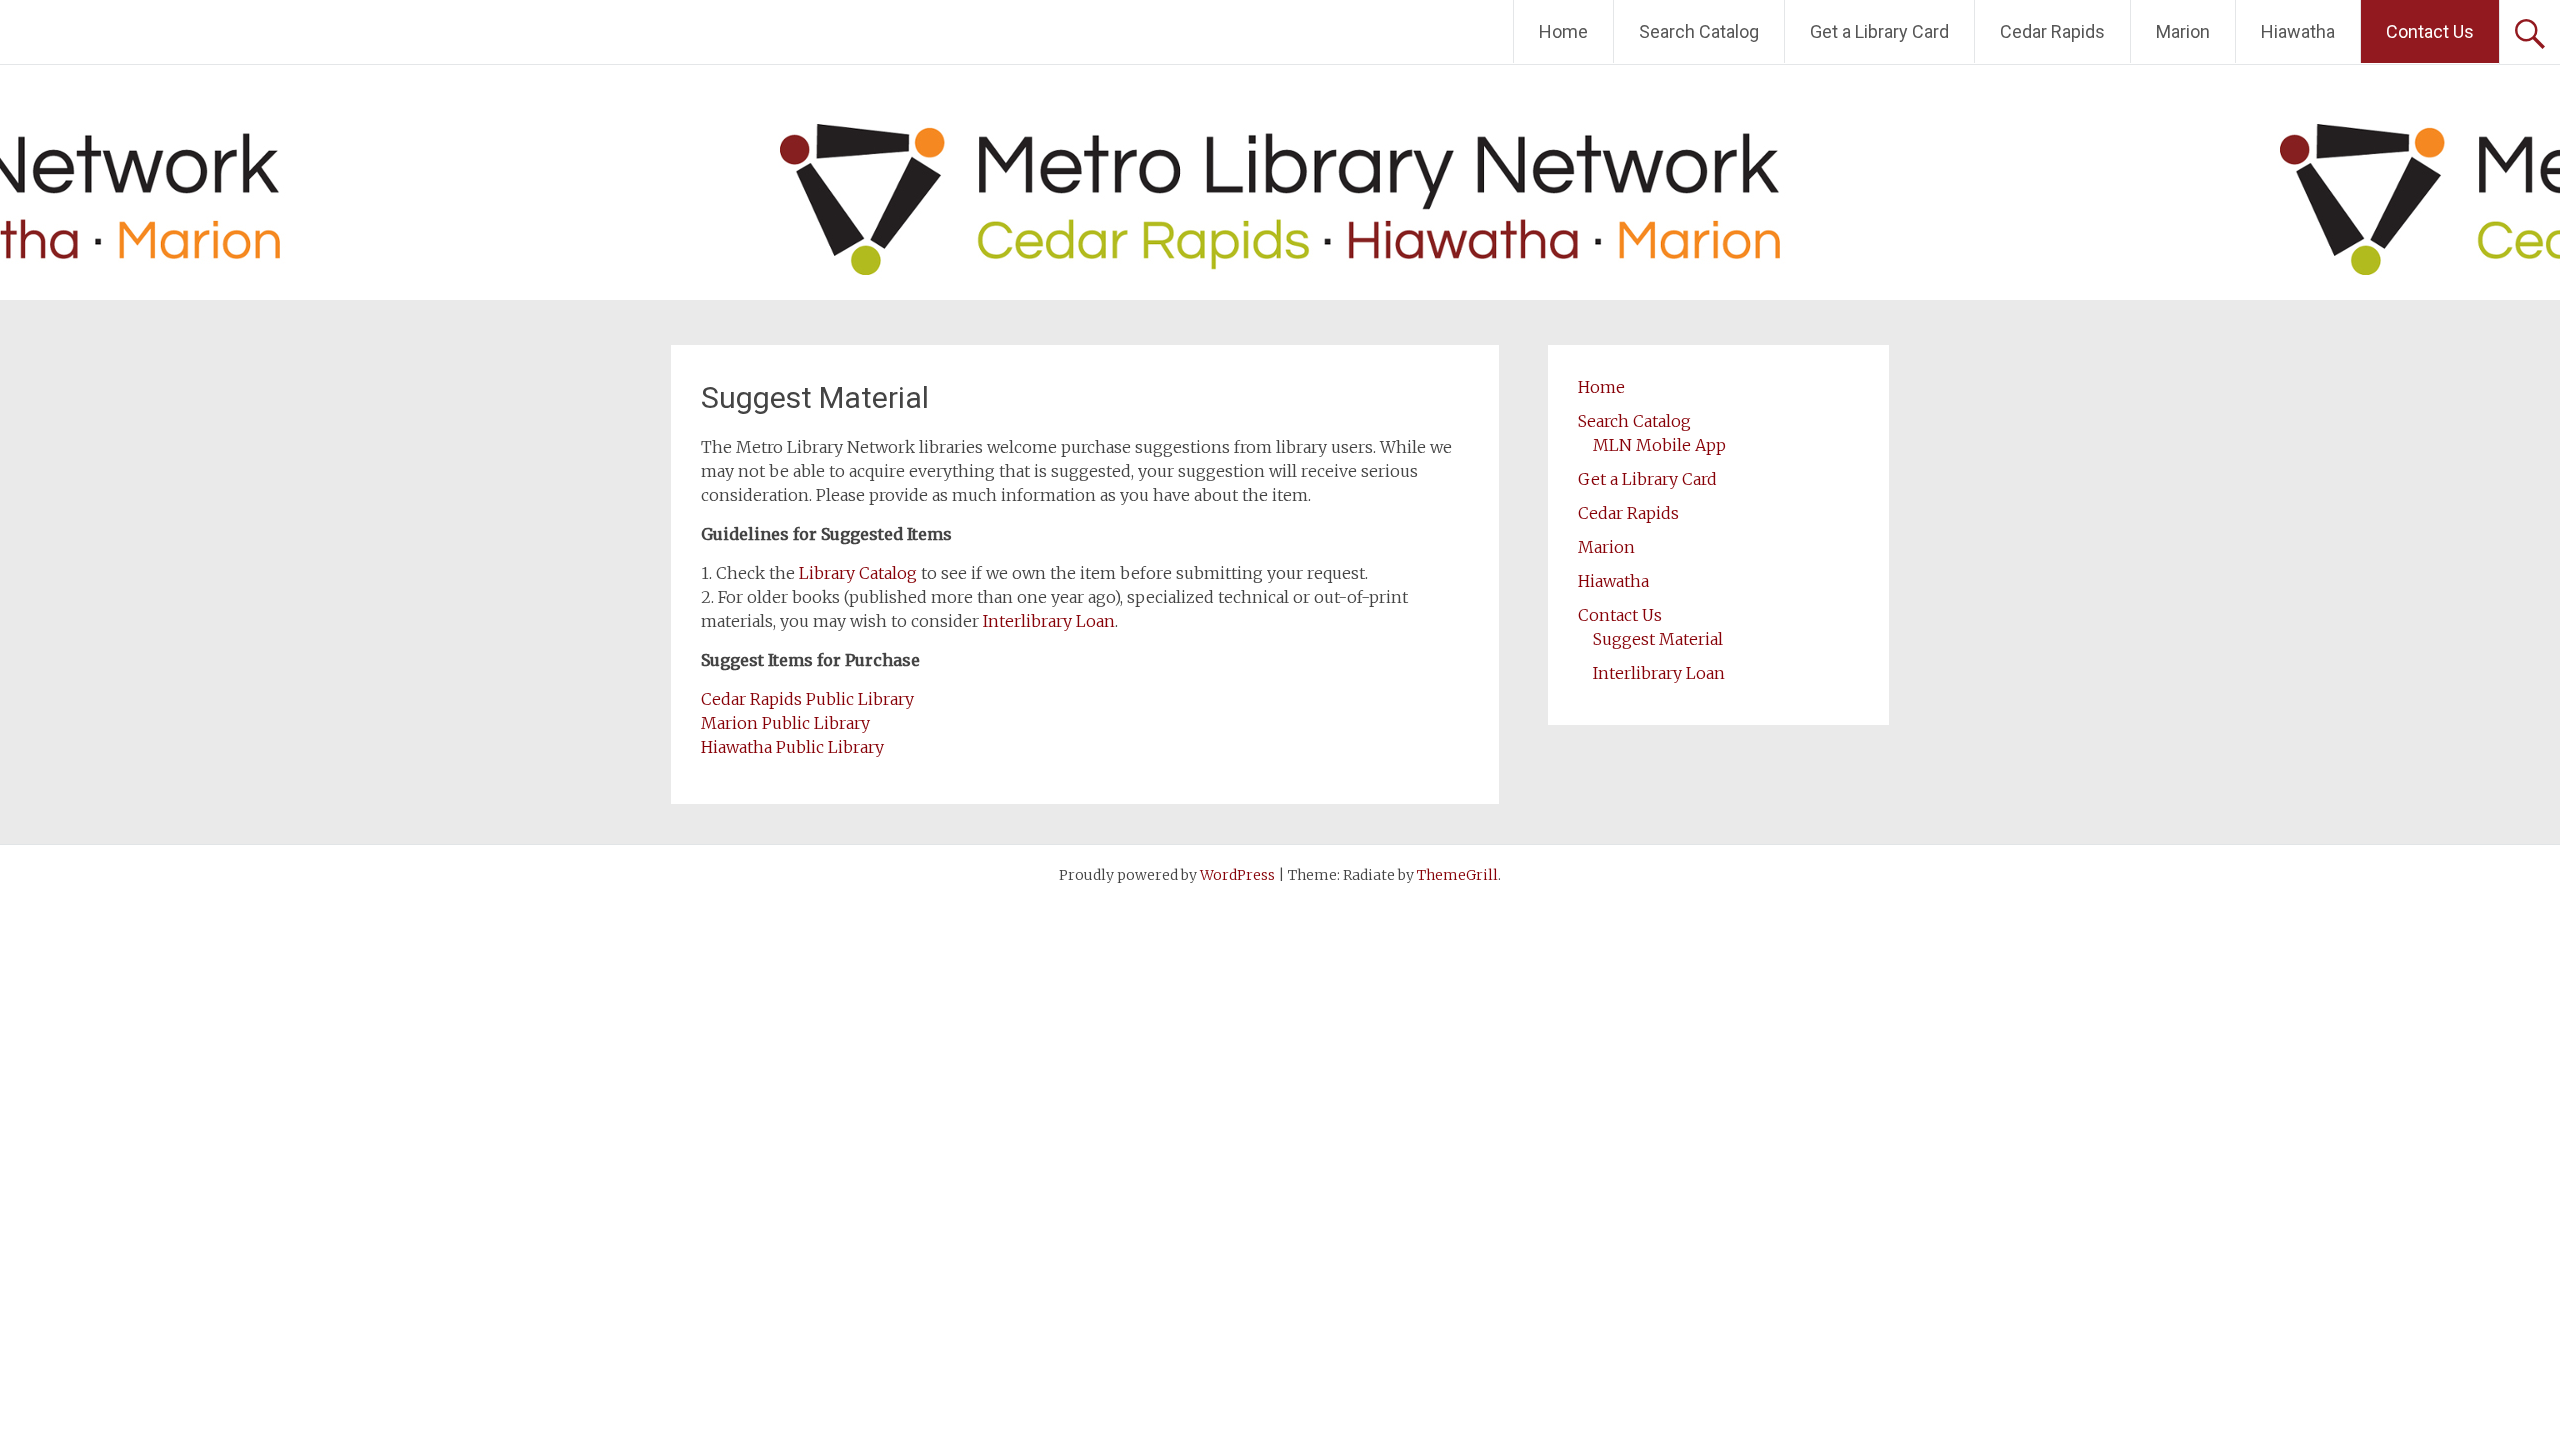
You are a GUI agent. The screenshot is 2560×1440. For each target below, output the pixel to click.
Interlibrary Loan (1049, 621)
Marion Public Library (785, 723)
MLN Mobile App (1659, 445)
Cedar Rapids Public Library (807, 699)
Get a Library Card (1879, 31)
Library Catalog (858, 573)
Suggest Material (1658, 639)
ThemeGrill (1457, 875)
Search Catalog (1699, 31)
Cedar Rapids (2052, 31)
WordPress (1237, 875)
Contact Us (2430, 31)
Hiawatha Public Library (792, 747)
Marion (2183, 31)
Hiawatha (2298, 31)
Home (1563, 31)
